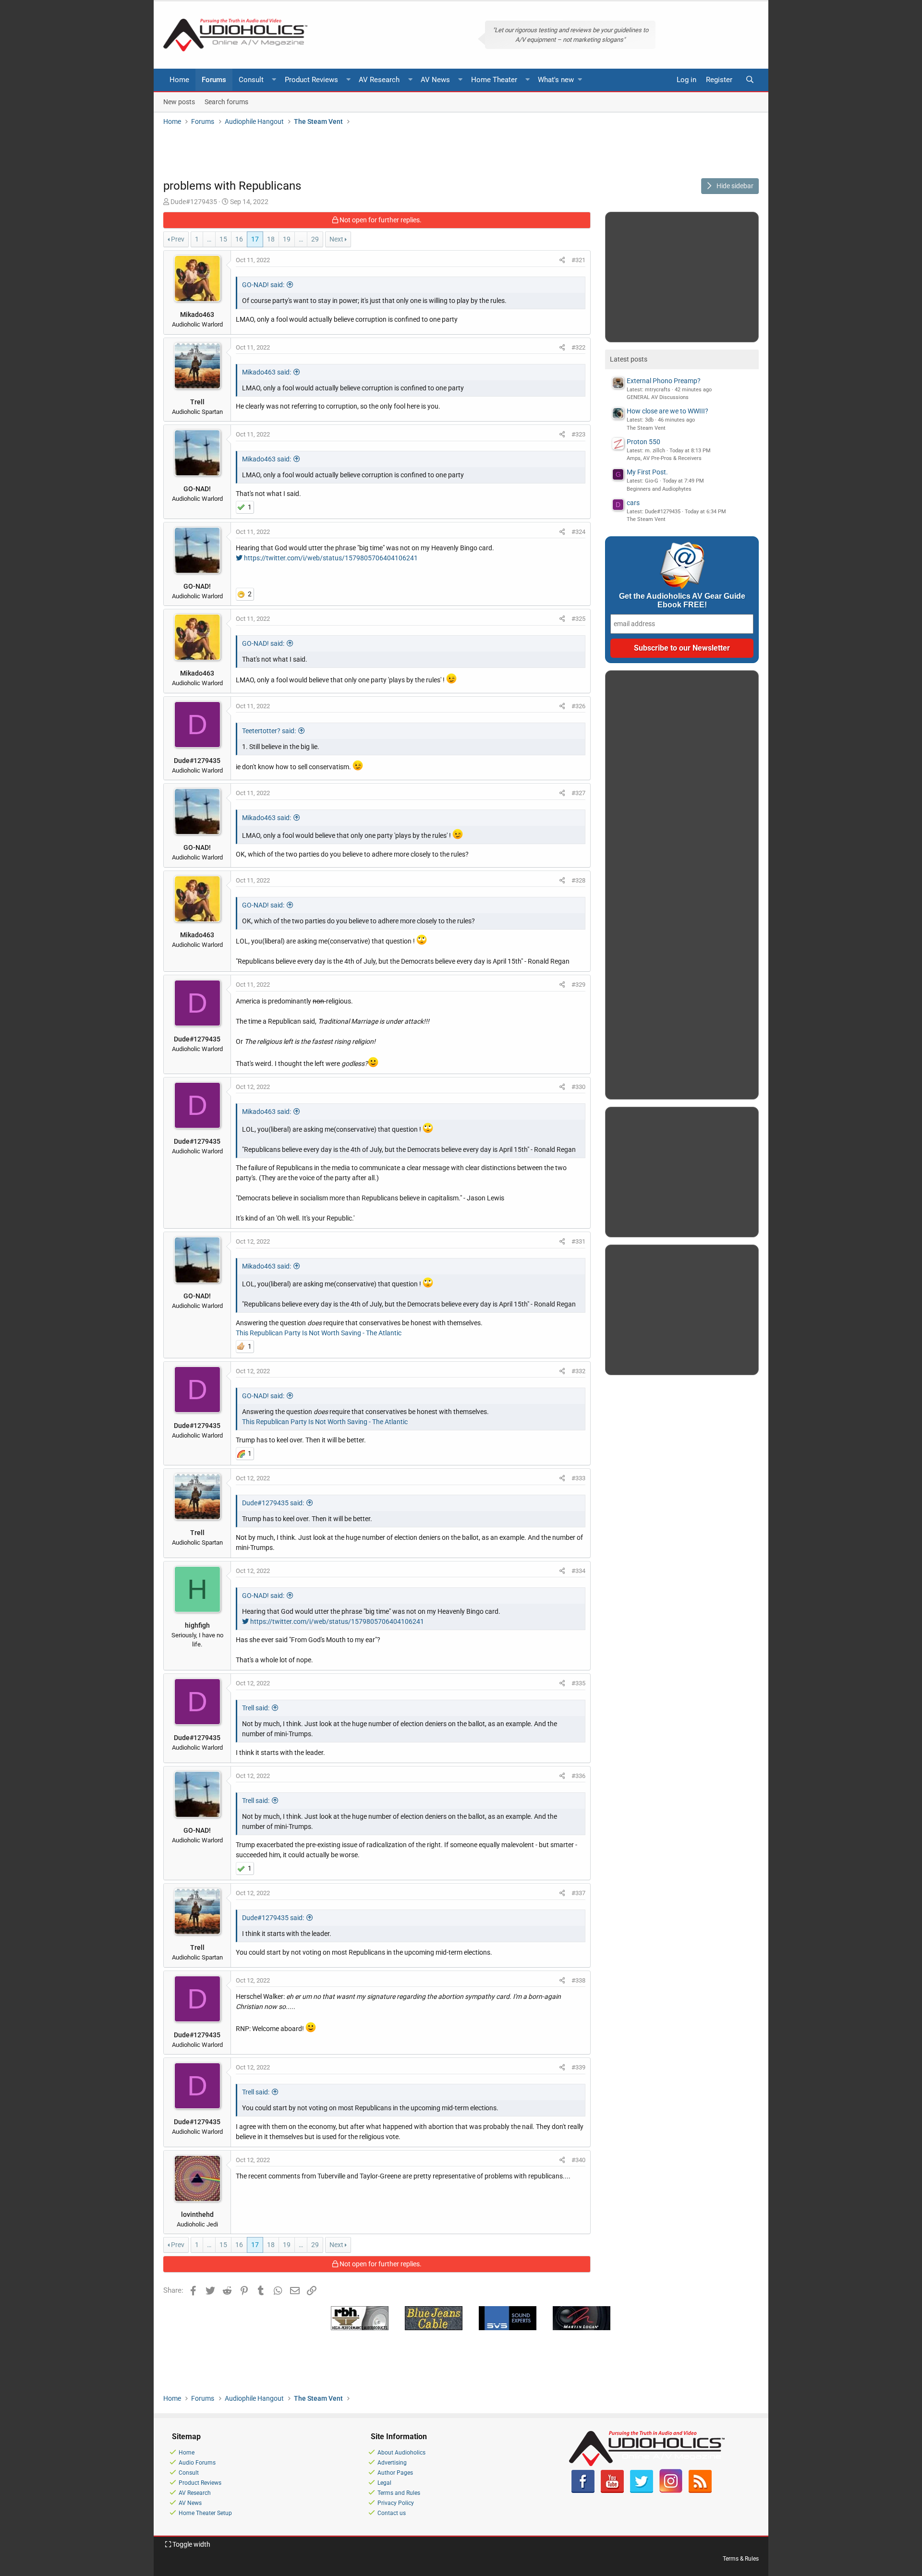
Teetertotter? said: (269, 731)
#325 (578, 619)
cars (633, 503)
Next (336, 239)
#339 (578, 2067)
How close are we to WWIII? (667, 411)
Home (179, 80)
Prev (178, 239)
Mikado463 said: (267, 372)
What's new (556, 80)
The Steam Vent (646, 428)
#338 (578, 1980)
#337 (578, 1893)
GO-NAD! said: (263, 285)
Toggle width (191, 2544)
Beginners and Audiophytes (659, 489)
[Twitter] (642, 2491)
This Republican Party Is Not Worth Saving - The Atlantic (319, 1333)
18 (271, 239)
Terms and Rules (399, 2493)
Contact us (392, 2513)
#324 (578, 532)
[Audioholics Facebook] (583, 2491)
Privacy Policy (396, 2503)
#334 (578, 1571)
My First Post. (647, 472)
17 (255, 239)
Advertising (392, 2463)
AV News (435, 80)
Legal (384, 2483)
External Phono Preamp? (664, 381)
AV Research (379, 80)
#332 (578, 1371)
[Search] (750, 80)
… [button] (209, 239)
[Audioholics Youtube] (612, 2491)
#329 (578, 985)
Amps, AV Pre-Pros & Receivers (664, 458)
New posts (179, 101)
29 (315, 239)
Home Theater (494, 80)
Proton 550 (643, 442)
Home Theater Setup (205, 2513)
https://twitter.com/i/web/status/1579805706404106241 (330, 558)
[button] (274, 80)
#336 (578, 1776)
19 (287, 239)
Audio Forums (197, 2463)
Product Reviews (311, 80)
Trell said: (256, 1708)
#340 (578, 2160)
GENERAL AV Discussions (658, 397)
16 (239, 239)
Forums (214, 80)
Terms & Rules (741, 2559)
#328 (578, 880)
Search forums (226, 101)
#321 (578, 260)
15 (223, 239)
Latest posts (629, 359)
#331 (578, 1241)
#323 (578, 434)
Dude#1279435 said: (273, 1503)
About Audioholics (401, 2453)
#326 (578, 706)
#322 (578, 347)
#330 (578, 1087)
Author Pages (395, 2473)
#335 (578, 1683)
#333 (578, 1478)
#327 (578, 793)
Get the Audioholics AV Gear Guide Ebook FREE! (682, 600)
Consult (251, 80)
